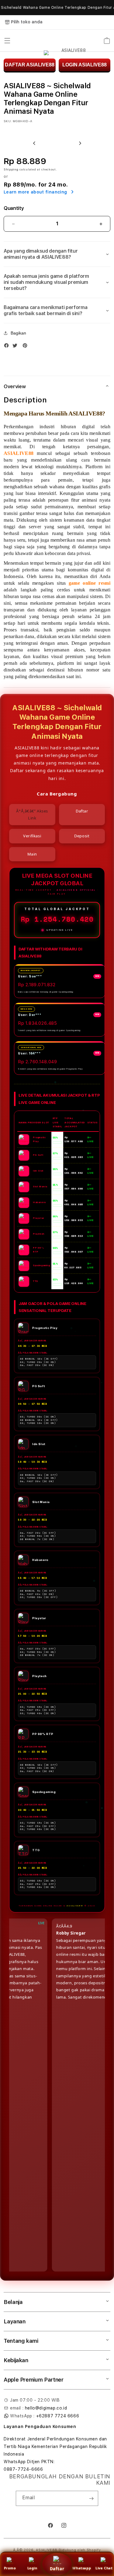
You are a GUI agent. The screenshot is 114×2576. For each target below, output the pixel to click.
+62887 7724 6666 (58, 2416)
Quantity (14, 208)
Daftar (57, 2569)
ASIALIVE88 (47, 2550)
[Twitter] (16, 347)
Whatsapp (82, 2568)
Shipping (11, 169)
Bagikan (18, 333)
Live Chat (104, 2568)
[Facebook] (8, 347)
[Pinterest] (26, 347)
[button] (7, 41)
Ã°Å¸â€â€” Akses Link (32, 814)
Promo (10, 2568)
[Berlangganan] (91, 2498)
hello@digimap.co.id (46, 2408)
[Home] (71, 41)
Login (32, 2568)
